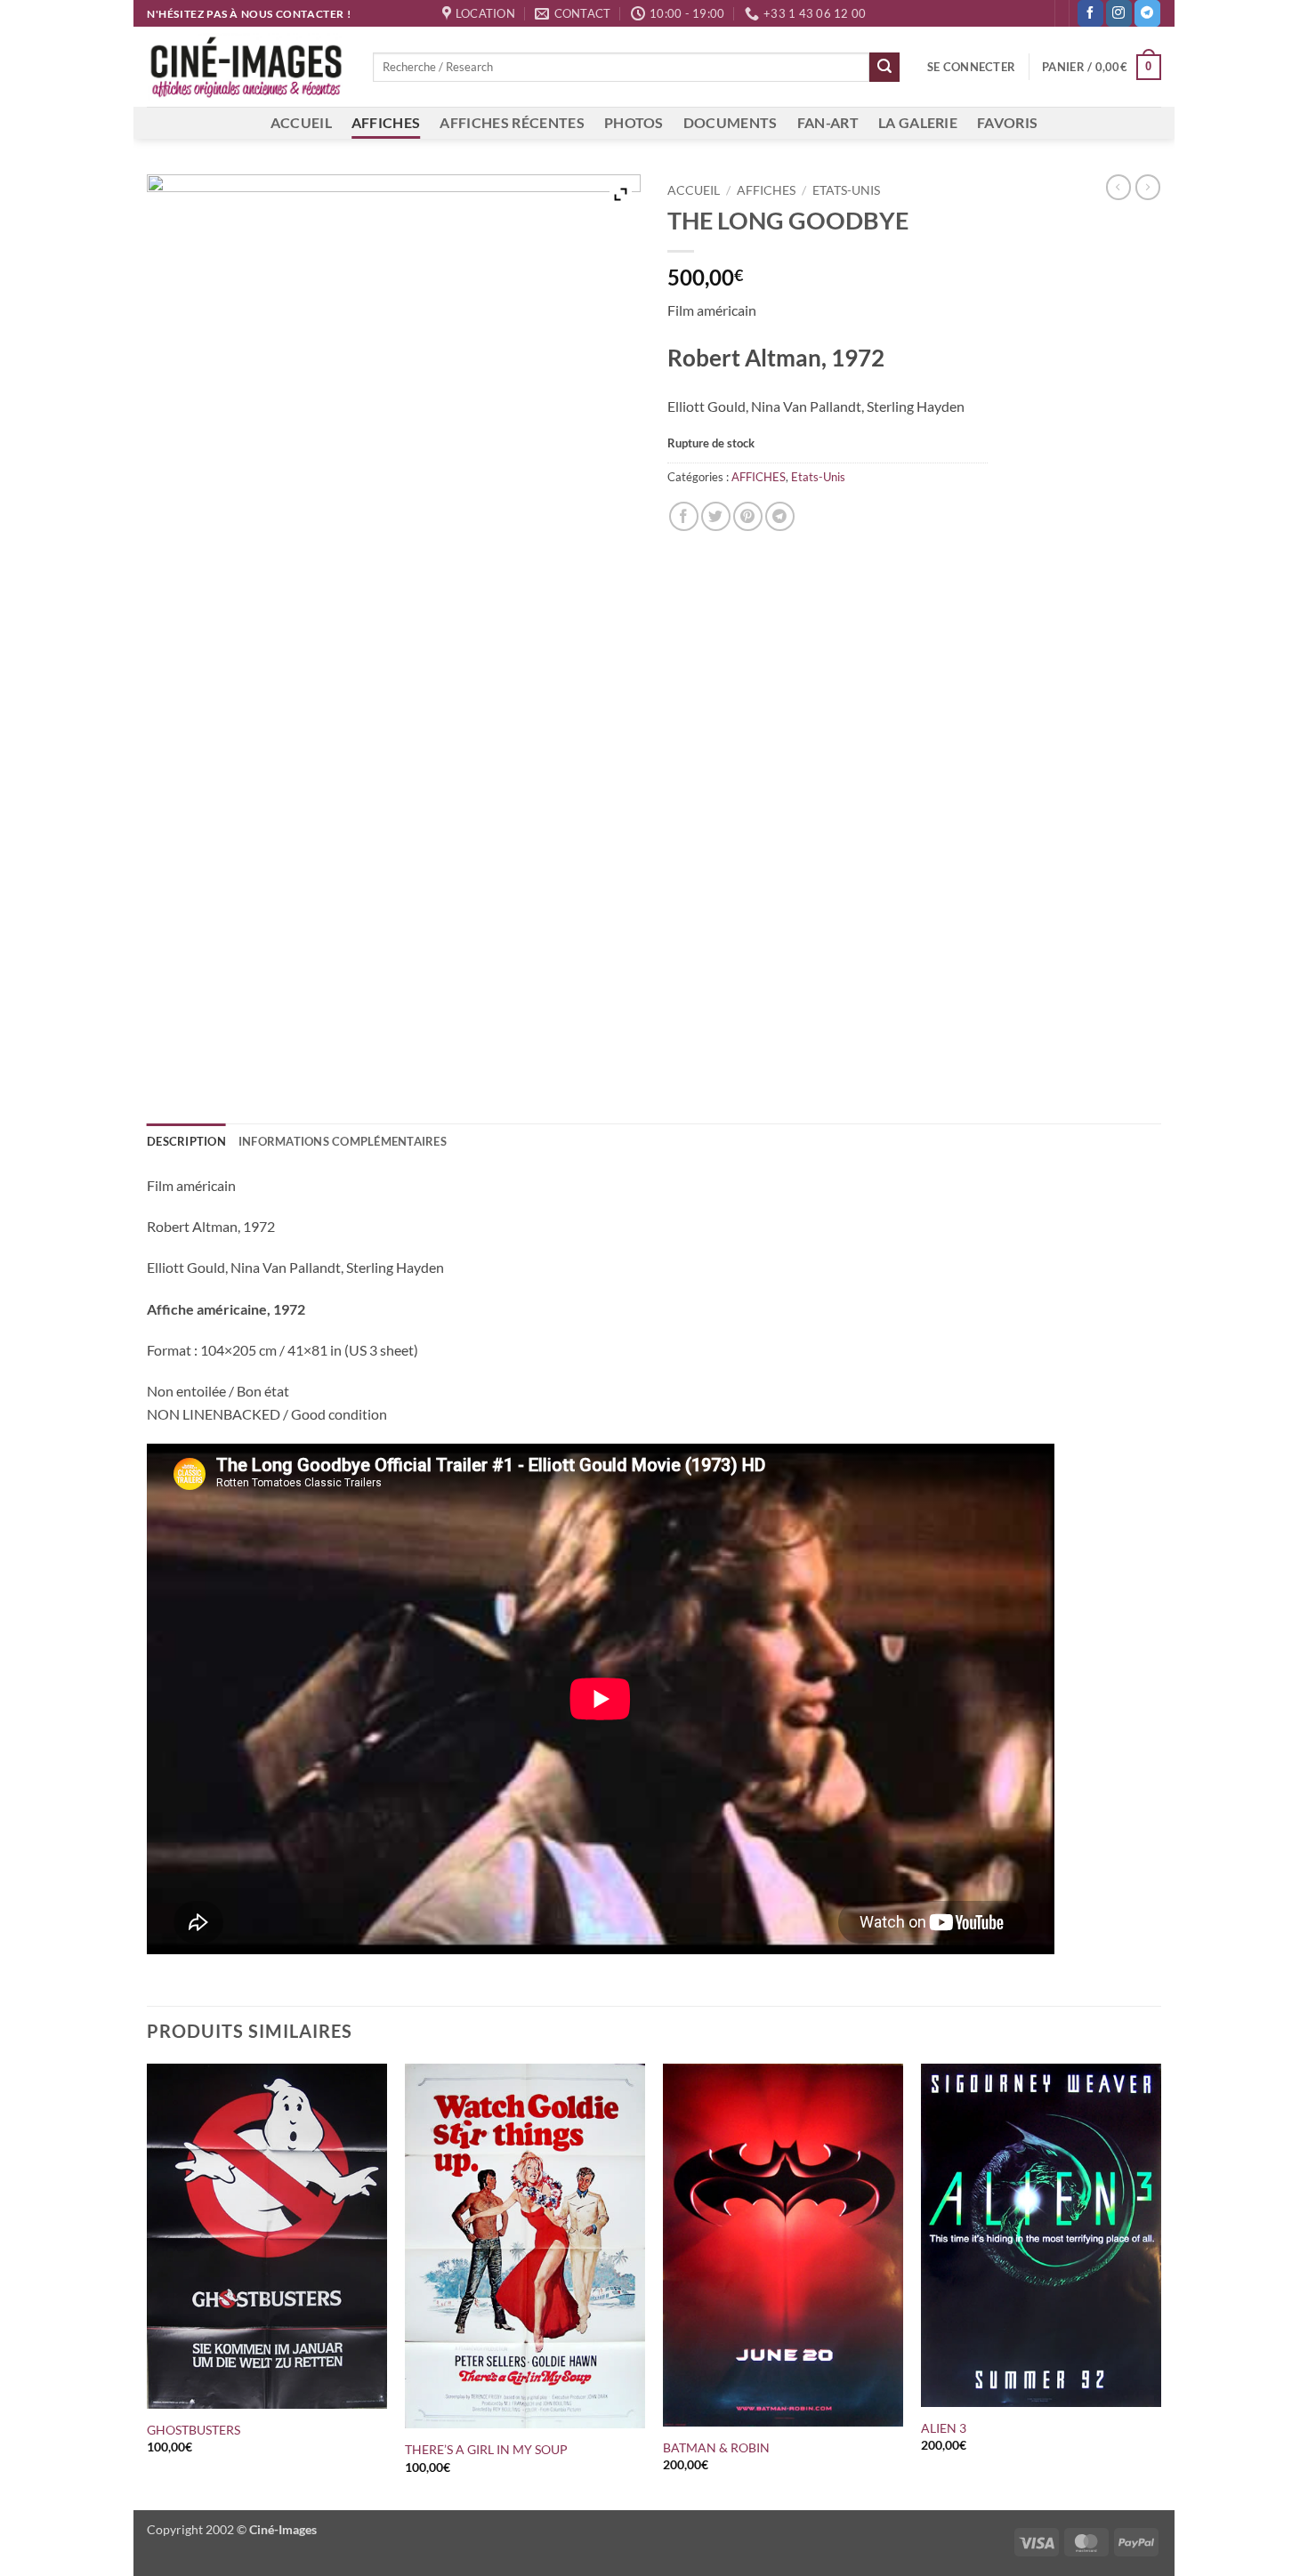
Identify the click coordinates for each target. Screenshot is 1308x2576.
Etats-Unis (846, 190)
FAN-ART (828, 122)
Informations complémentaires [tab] (343, 1141)
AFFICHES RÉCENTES (512, 122)
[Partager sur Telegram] (780, 516)
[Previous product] (1148, 187)
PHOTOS (634, 122)
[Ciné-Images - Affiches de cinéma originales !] (246, 68)
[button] (971, 67)
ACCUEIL (301, 122)
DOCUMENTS (731, 122)
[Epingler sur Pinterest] (748, 516)
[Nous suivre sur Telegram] (1147, 13)
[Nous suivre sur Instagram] (1119, 13)
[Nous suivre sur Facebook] (1090, 13)
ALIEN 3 (944, 2428)
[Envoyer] (884, 68)
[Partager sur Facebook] (684, 516)
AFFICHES (386, 122)
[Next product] (1118, 187)
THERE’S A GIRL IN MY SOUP (486, 2449)
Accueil (694, 190)
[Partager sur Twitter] (716, 516)
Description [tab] (186, 1141)
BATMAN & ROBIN (716, 2447)
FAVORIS (1007, 122)
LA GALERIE (918, 122)
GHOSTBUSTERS (194, 2430)
